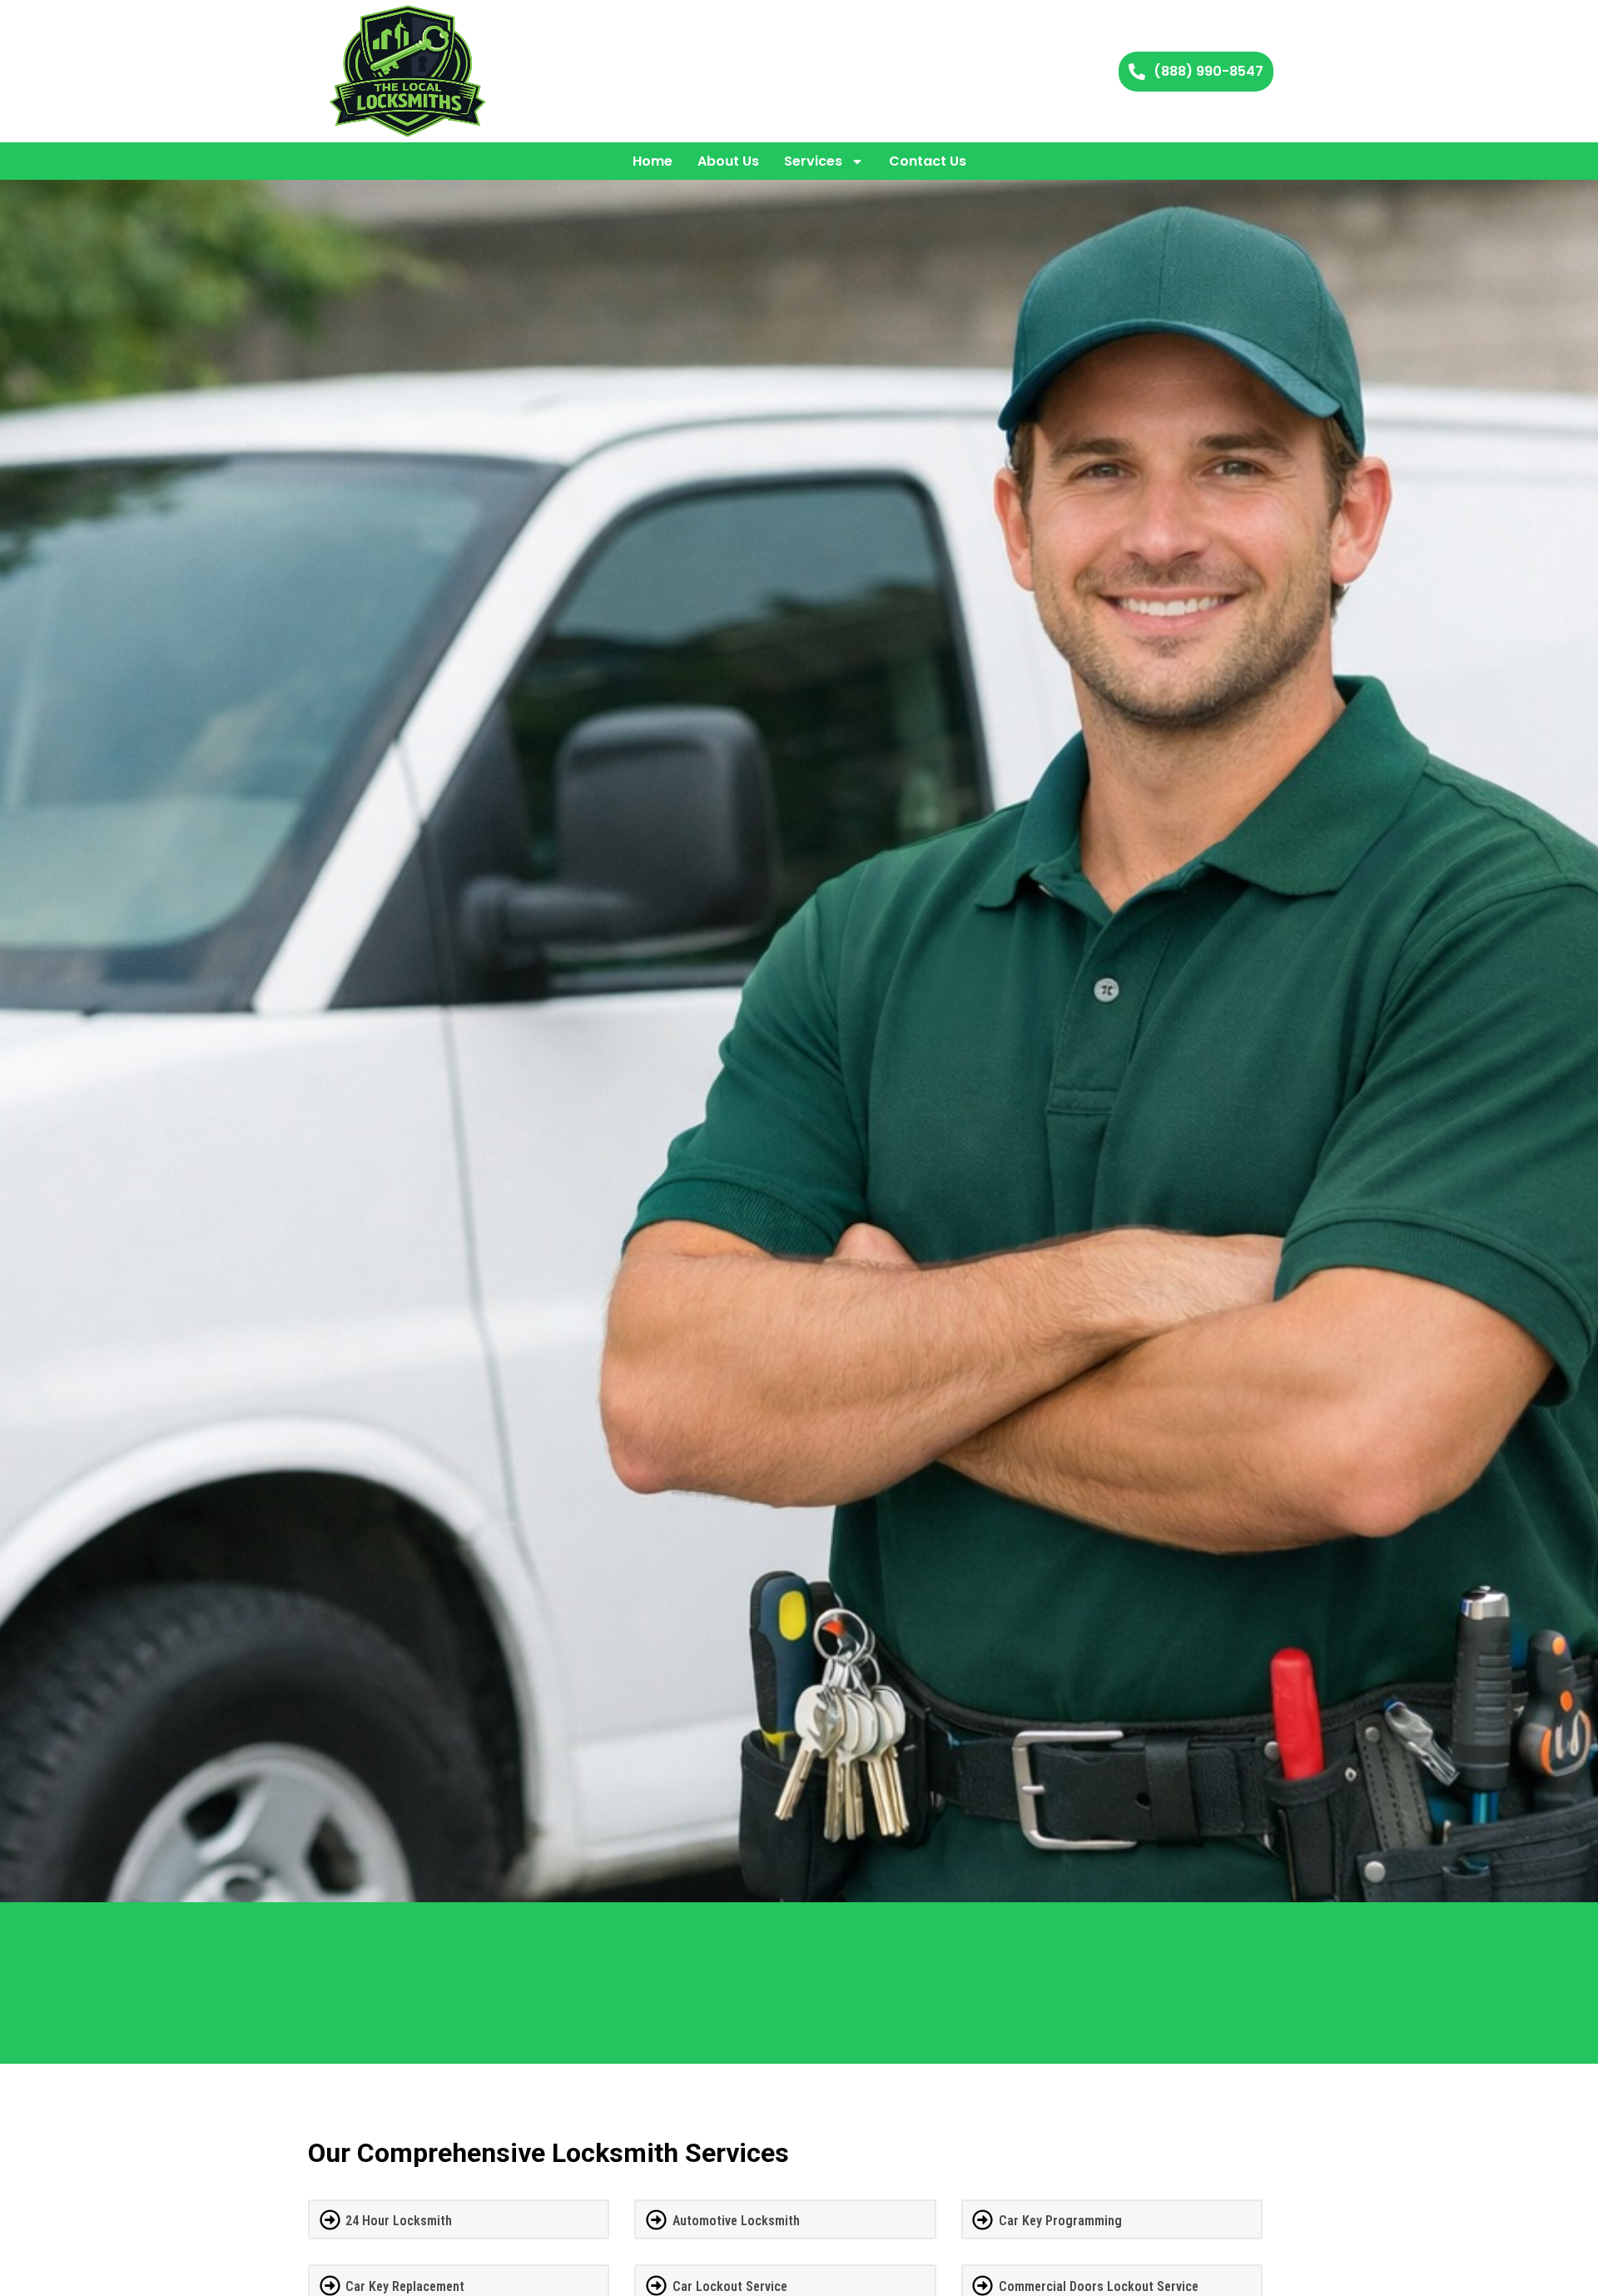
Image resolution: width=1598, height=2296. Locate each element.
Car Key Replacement (405, 2286)
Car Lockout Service (730, 2286)
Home (653, 161)
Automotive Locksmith (736, 2221)
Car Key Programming (1060, 2221)
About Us (728, 161)
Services (813, 161)
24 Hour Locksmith (399, 2221)
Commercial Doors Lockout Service (1099, 2286)
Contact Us (928, 161)
